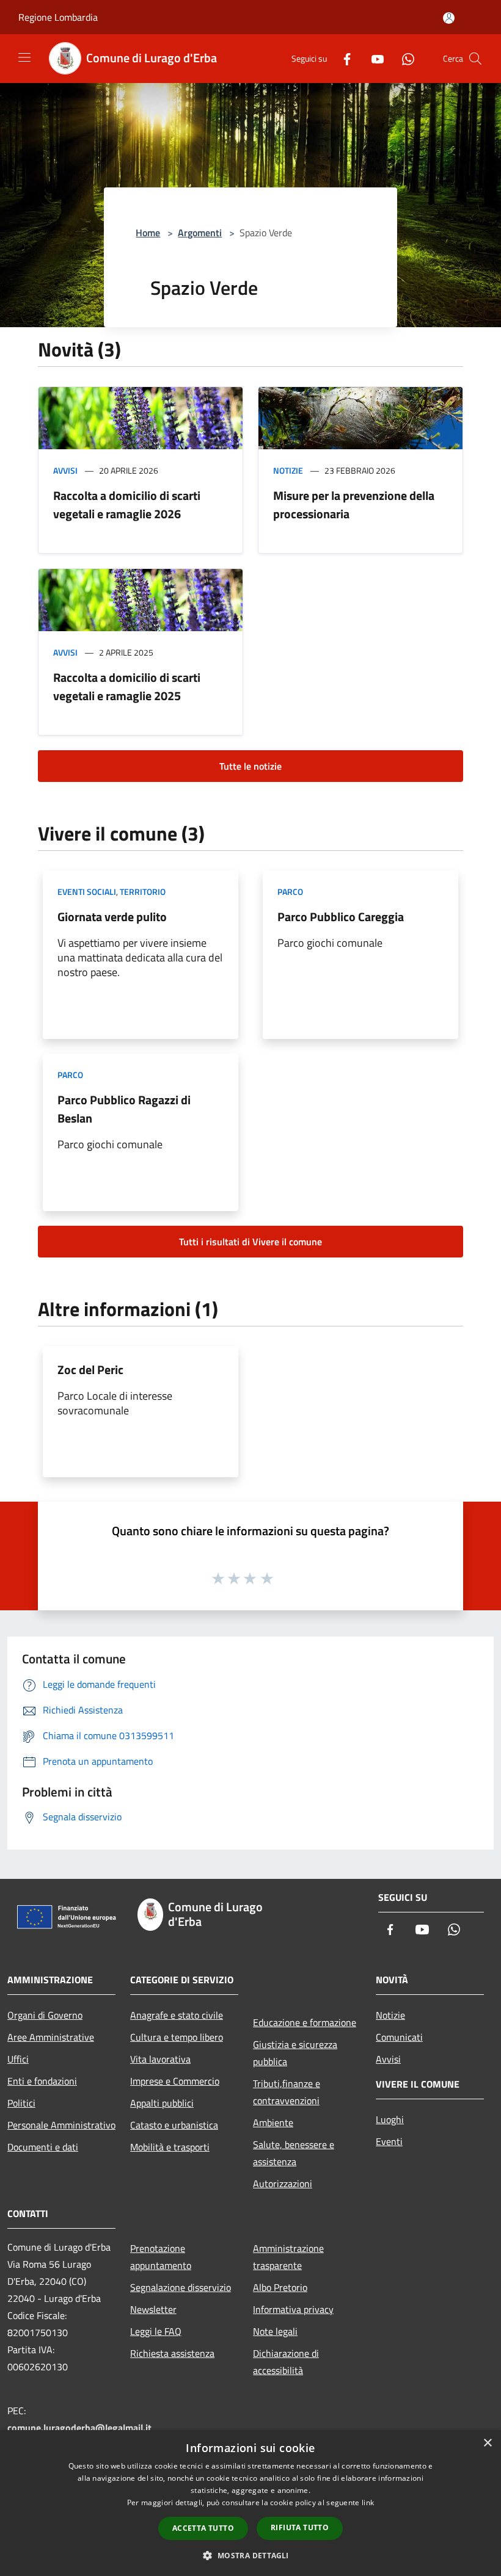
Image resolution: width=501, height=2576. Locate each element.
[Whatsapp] (403, 58)
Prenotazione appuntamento (161, 2257)
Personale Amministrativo (61, 2125)
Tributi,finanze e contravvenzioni (287, 2092)
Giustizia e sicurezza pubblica (295, 2053)
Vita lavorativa (160, 2059)
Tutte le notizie (250, 766)
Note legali (275, 2331)
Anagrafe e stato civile (177, 2015)
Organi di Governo (45, 2015)
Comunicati (399, 2037)
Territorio (143, 892)
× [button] (487, 2443)
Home (148, 233)
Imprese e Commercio (175, 2081)
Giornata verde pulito (112, 917)
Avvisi (65, 470)
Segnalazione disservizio (181, 2287)
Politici (21, 2103)
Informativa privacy (293, 2309)
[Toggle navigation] (24, 57)
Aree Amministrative (51, 2037)
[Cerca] (475, 59)
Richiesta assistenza (172, 2353)
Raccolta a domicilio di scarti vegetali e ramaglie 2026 (127, 505)
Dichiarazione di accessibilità (286, 2362)
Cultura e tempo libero (177, 2037)
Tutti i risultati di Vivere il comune (250, 1242)
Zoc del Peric (90, 1369)
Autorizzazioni (283, 2183)
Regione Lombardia (58, 17)
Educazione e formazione (305, 2022)
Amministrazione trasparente (288, 2257)
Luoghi (390, 2119)
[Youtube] (373, 58)
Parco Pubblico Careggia (341, 917)
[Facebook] (342, 58)
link (368, 2502)
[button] (250, 2555)
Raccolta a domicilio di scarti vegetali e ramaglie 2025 (127, 686)
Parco (290, 892)
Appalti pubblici (162, 2103)
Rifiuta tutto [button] (300, 2527)
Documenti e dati (43, 2147)
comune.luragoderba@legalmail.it (79, 2428)
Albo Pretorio (280, 2287)
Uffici (18, 2059)
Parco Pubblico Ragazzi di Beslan (124, 1109)
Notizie (288, 470)
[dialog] (250, 2503)
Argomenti (200, 233)
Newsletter (153, 2309)
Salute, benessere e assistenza (294, 2153)
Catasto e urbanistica (174, 2125)
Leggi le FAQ (156, 2331)
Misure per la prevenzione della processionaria (354, 505)
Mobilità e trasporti (170, 2147)
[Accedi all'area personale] (449, 18)
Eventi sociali (87, 892)
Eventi (389, 2141)
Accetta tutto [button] (203, 2528)
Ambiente (273, 2122)
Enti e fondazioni (42, 2081)
